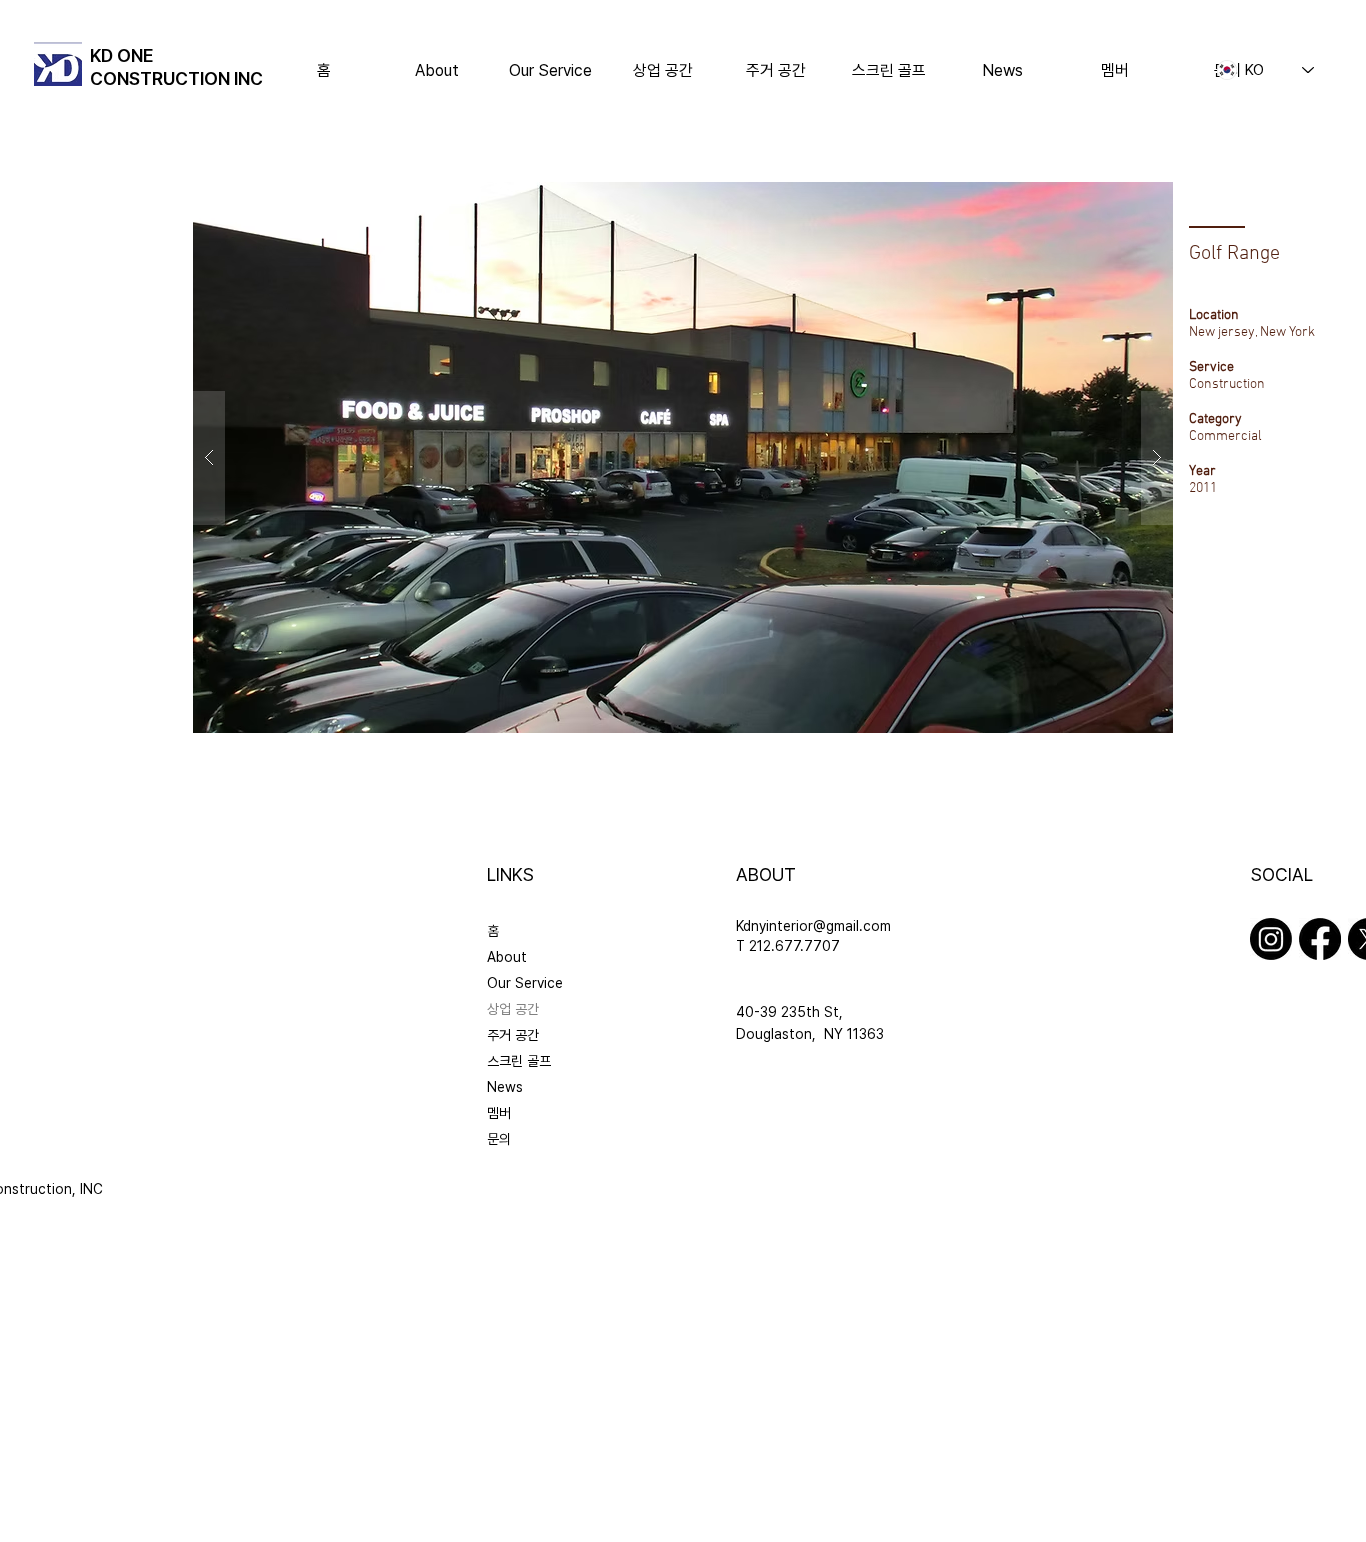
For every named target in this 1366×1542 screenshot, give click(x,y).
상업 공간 (513, 1009)
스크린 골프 (519, 1061)
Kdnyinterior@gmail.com (813, 926)
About (507, 957)
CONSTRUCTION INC (176, 78)
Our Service (525, 983)
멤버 (499, 1113)
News (505, 1087)
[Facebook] (1320, 939)
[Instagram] (1271, 939)
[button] (663, 71)
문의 (499, 1139)
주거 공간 (513, 1035)
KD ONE (122, 55)
